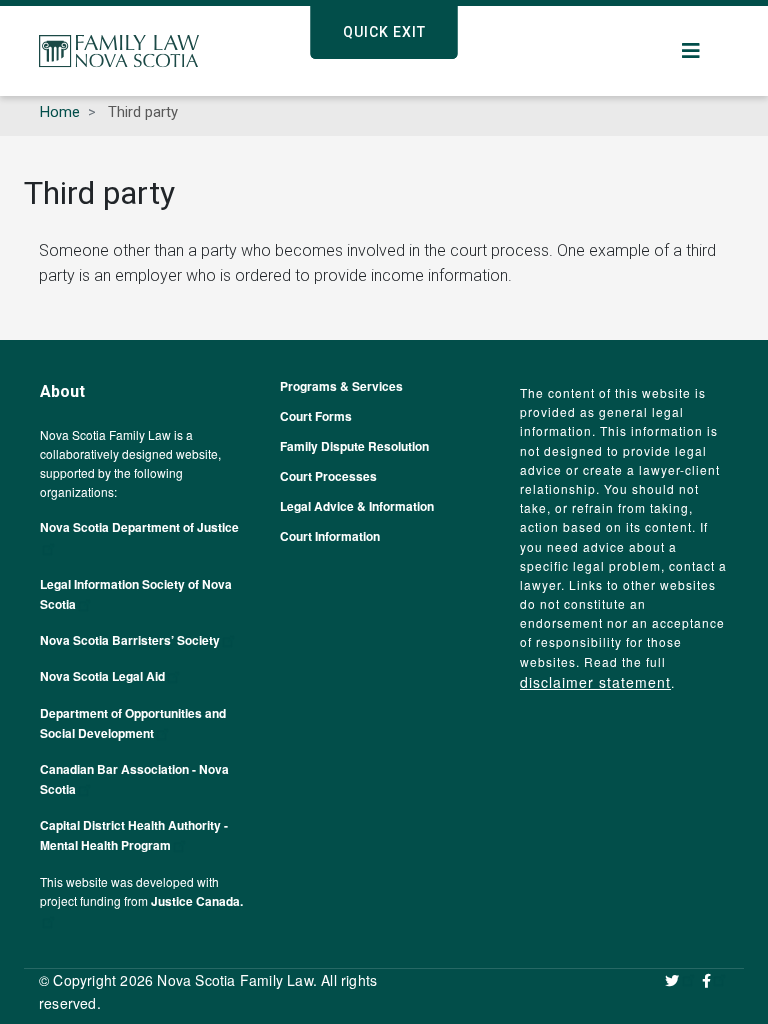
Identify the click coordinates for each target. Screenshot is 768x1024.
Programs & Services (341, 386)
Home (60, 112)
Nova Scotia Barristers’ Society (130, 640)
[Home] (119, 51)
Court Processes (328, 476)
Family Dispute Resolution (354, 446)
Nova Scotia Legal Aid (102, 676)
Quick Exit (384, 32)
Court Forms (316, 416)
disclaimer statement (595, 682)
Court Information (330, 536)
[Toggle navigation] (692, 51)
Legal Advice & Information (357, 506)
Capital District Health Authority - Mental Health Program (134, 835)
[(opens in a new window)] (681, 980)
